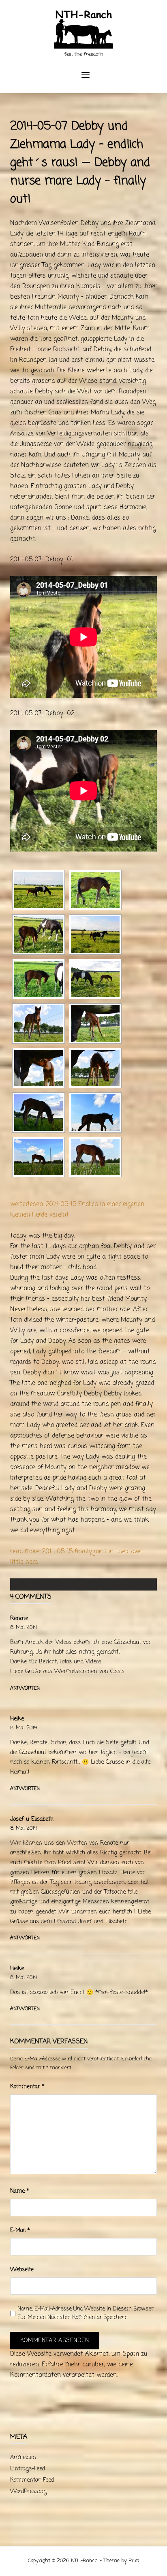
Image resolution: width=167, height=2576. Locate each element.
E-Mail (20, 2231)
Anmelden (23, 2458)
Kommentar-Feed (32, 2480)
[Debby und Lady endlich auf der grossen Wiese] (39, 890)
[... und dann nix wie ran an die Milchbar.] (39, 1068)
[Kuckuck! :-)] (39, 1024)
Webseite (22, 2270)
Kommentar (27, 2087)
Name (20, 2191)
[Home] (84, 30)
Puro (134, 2561)
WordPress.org (28, 2492)
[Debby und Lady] (39, 934)
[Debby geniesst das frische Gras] (95, 890)
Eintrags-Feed (28, 2469)
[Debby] (95, 1113)
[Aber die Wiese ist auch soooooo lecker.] (95, 1068)
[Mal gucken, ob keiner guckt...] (95, 1024)
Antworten (25, 1688)
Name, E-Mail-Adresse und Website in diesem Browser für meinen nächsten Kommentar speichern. (86, 2313)
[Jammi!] (39, 1113)
